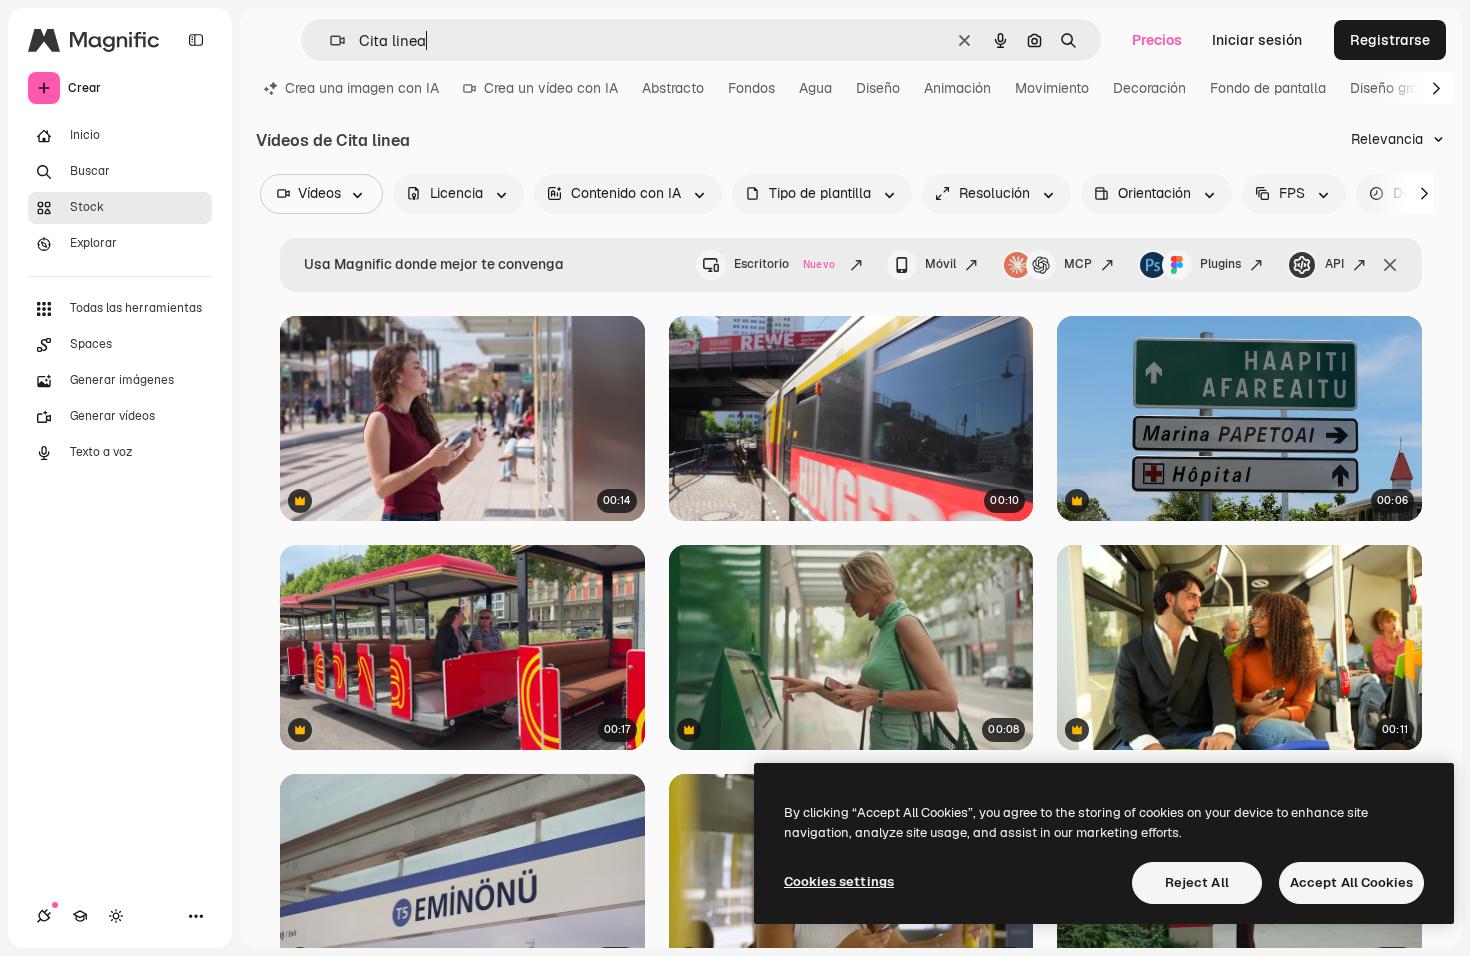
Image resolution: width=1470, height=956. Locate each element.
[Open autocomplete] (329, 40)
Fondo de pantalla (1268, 88)
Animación (957, 88)
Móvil (940, 264)
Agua (815, 88)
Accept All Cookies (1351, 882)
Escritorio (784, 264)
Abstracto (673, 88)
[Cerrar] (1390, 265)
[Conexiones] (44, 916)
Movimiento (1052, 88)
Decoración (1149, 88)
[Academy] (80, 916)
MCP (1078, 264)
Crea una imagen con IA (362, 88)
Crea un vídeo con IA (551, 88)
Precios (1157, 40)
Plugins (1220, 264)
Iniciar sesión (1257, 40)
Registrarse (1390, 40)
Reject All (1197, 882)
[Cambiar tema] (116, 916)
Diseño (878, 88)
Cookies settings (839, 881)
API (1334, 264)
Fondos (751, 88)
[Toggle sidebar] (196, 40)
